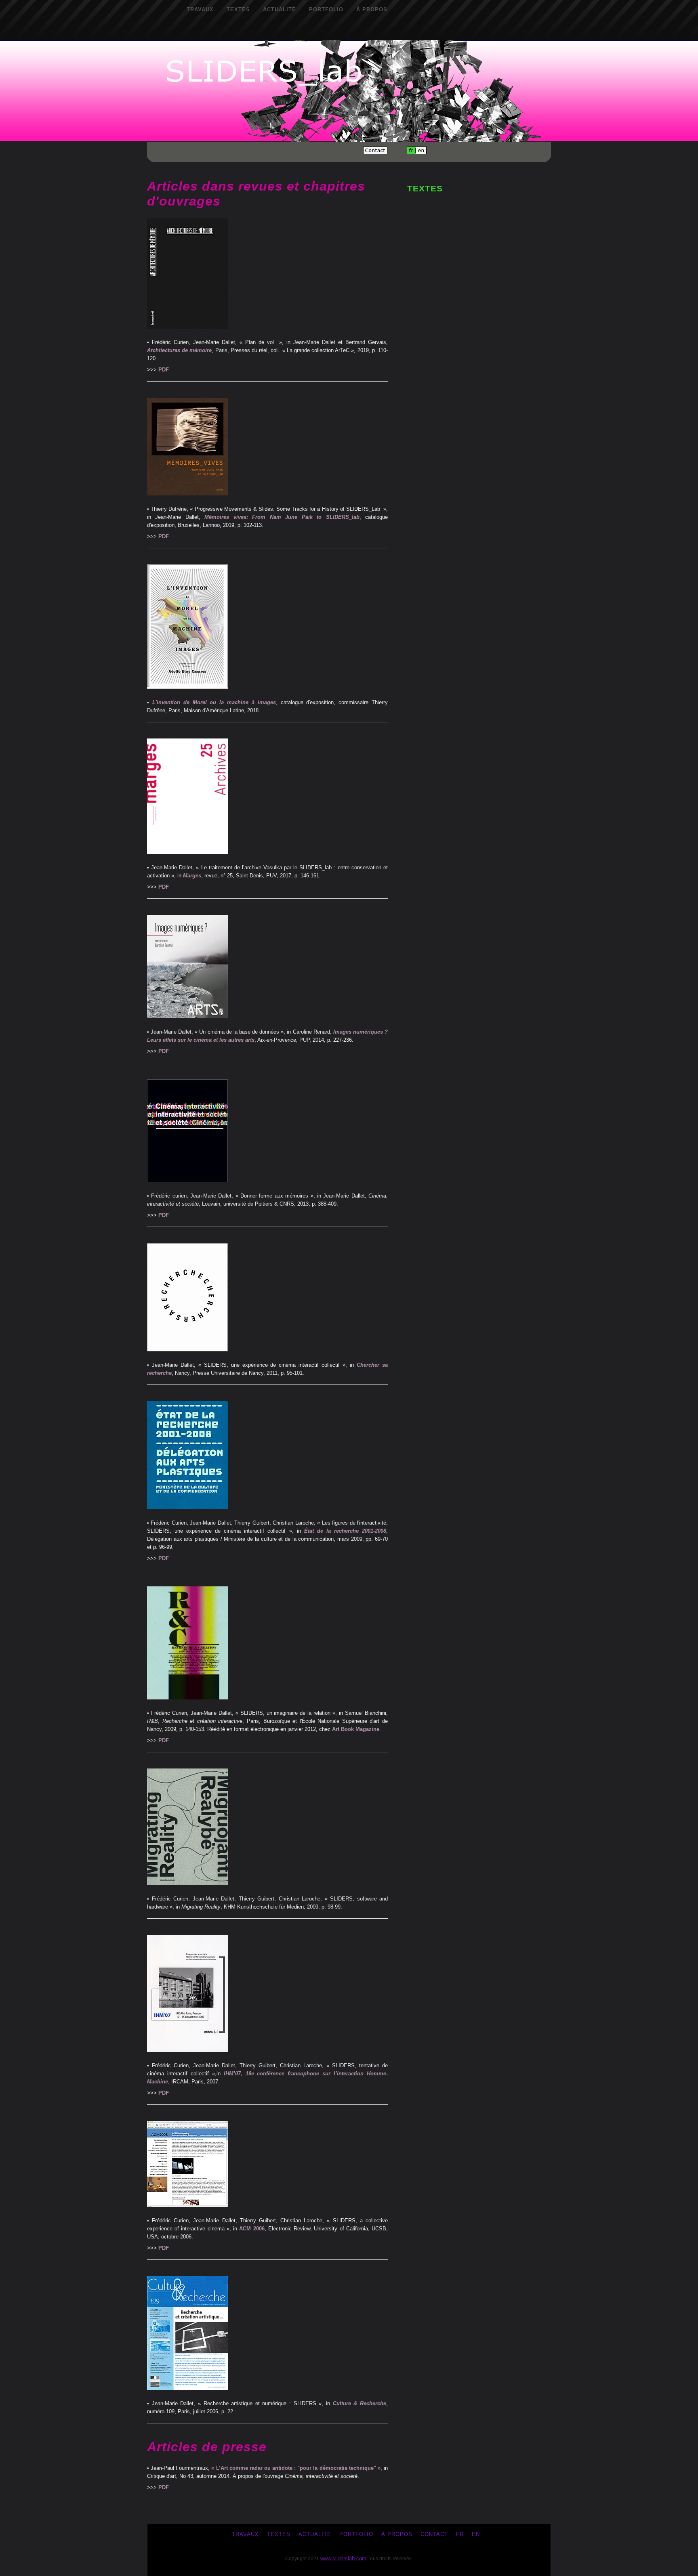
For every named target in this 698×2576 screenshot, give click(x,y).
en (476, 2534)
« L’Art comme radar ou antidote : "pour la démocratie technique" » (296, 2468)
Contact (434, 2534)
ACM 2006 (252, 2229)
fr (460, 2534)
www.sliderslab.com (343, 2558)
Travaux (200, 9)
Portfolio (326, 9)
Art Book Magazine (356, 1729)
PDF (163, 370)
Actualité (280, 9)
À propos (372, 9)
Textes (238, 9)
